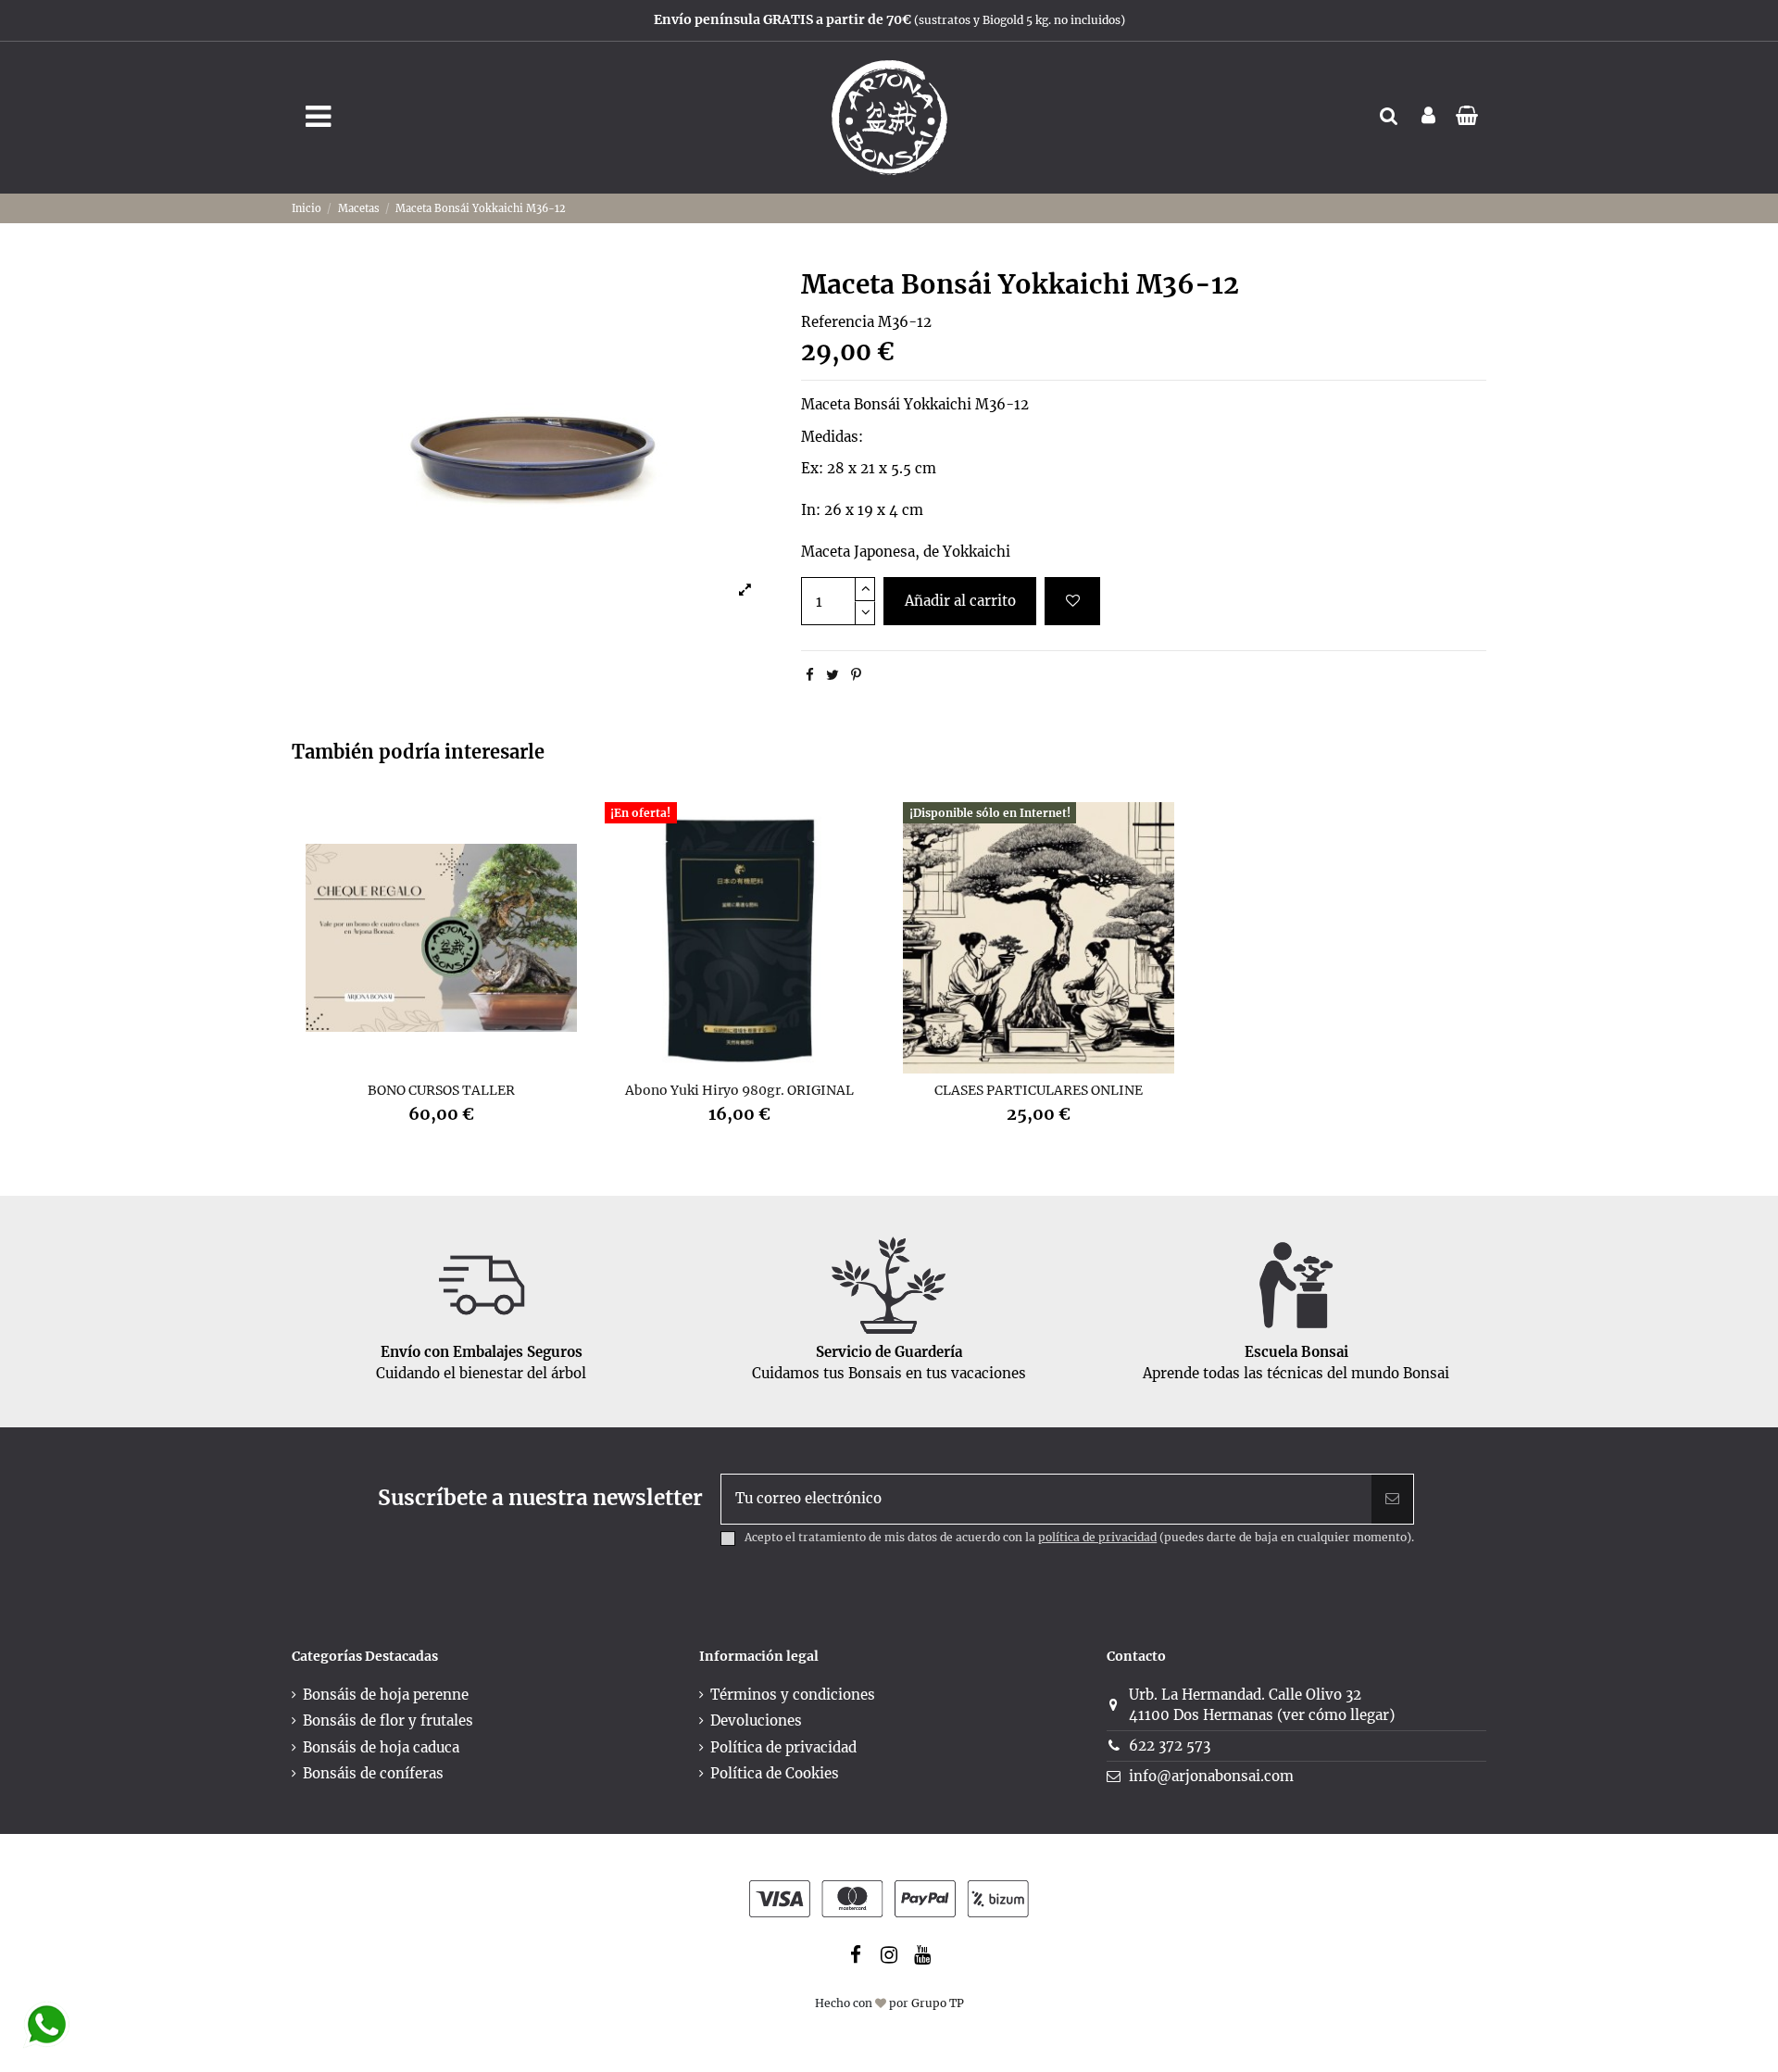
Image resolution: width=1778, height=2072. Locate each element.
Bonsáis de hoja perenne (386, 1695)
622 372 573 (1170, 1746)
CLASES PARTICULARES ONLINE (1039, 1090)
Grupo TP (938, 2003)
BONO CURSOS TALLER (441, 1090)
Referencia (838, 322)
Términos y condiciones (793, 1695)
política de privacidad (1097, 1537)
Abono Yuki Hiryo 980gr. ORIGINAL (739, 1090)
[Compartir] (810, 675)
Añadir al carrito (960, 601)
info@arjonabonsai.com (1211, 1776)
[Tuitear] (833, 675)
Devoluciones (756, 1720)
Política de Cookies (775, 1773)
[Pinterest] (856, 675)
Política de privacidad (783, 1747)
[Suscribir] (1392, 1499)
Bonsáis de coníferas (373, 1773)
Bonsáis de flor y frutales (388, 1720)
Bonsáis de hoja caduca (381, 1747)
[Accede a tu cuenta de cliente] (1428, 117)
